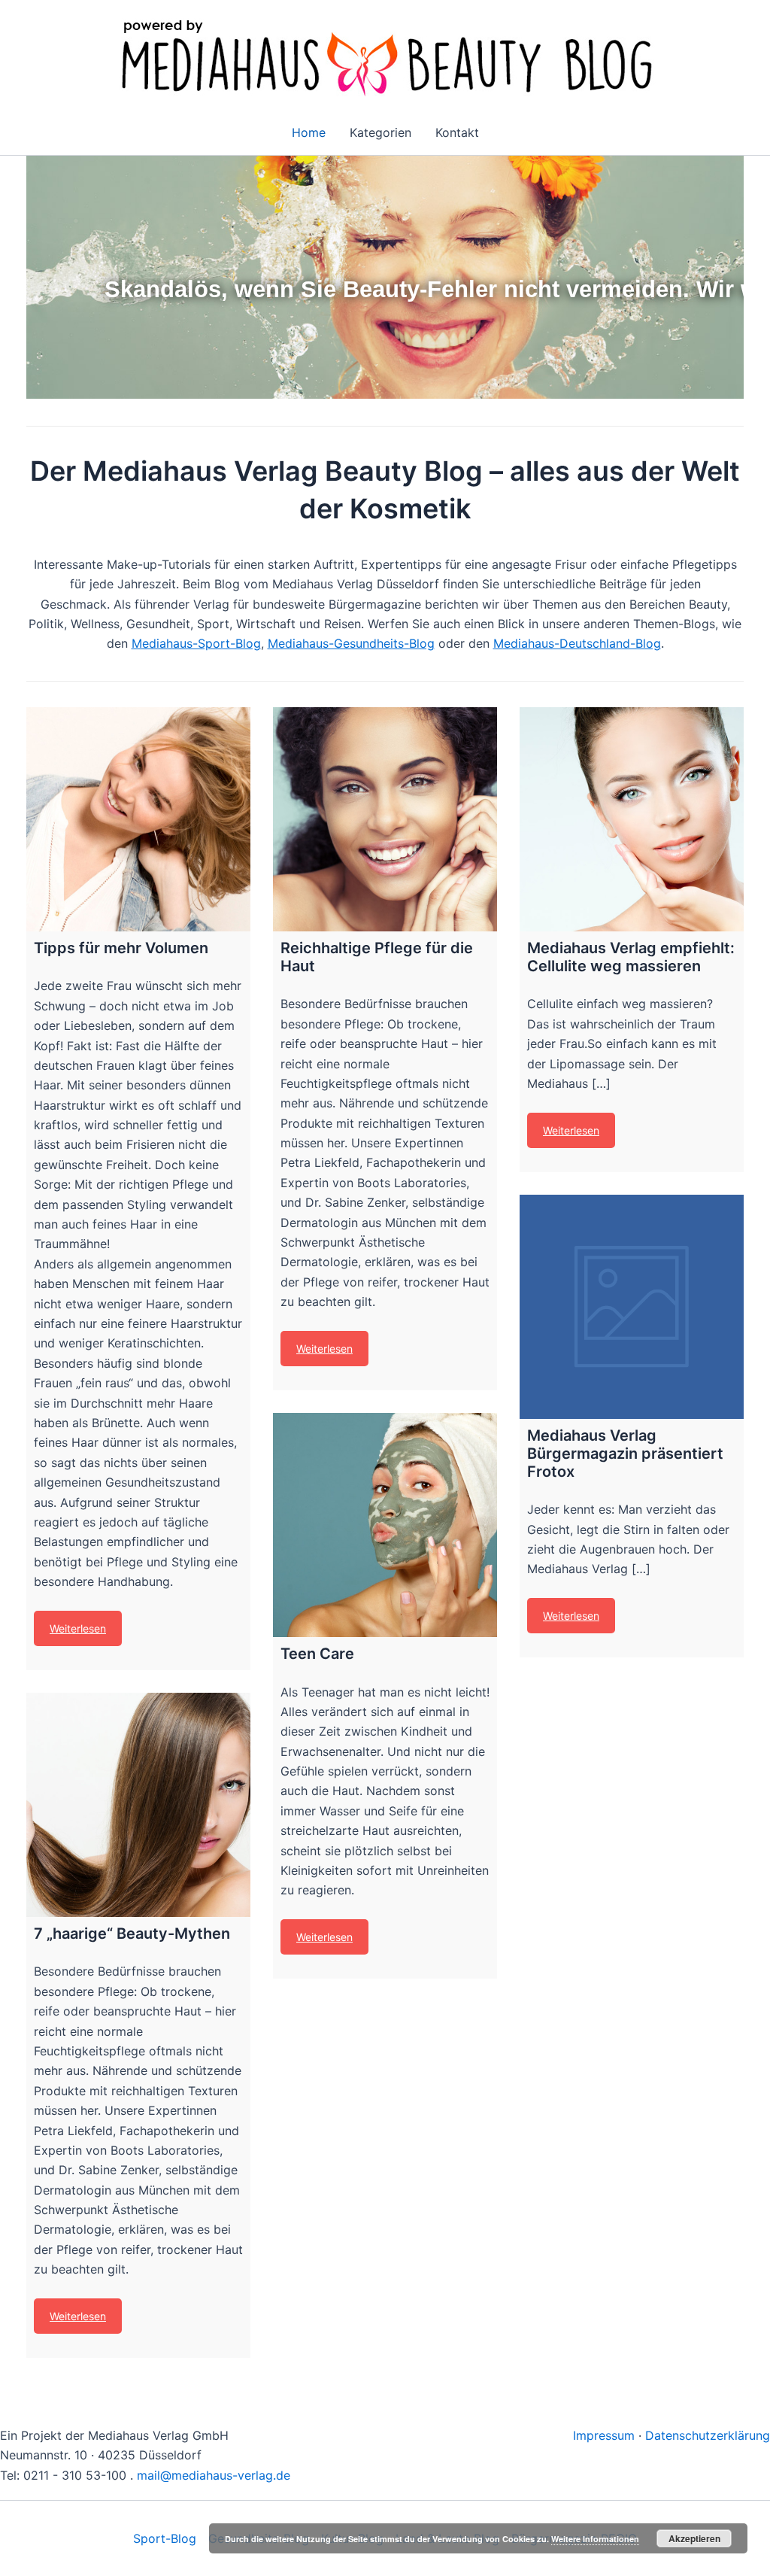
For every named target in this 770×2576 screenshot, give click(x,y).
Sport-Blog (165, 2538)
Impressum (604, 2435)
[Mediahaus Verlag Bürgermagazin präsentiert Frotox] (632, 1307)
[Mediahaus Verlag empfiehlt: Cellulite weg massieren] (632, 819)
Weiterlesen (78, 1628)
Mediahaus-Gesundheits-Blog (351, 643)
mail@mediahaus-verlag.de (214, 2475)
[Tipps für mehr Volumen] (138, 819)
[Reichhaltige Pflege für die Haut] (385, 819)
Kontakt (457, 132)
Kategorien (380, 132)
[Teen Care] (385, 1525)
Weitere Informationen (595, 2539)
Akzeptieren (694, 2538)
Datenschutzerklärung (708, 2435)
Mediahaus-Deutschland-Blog (577, 643)
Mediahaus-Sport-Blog (196, 643)
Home (309, 132)
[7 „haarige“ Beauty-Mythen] (138, 1805)
